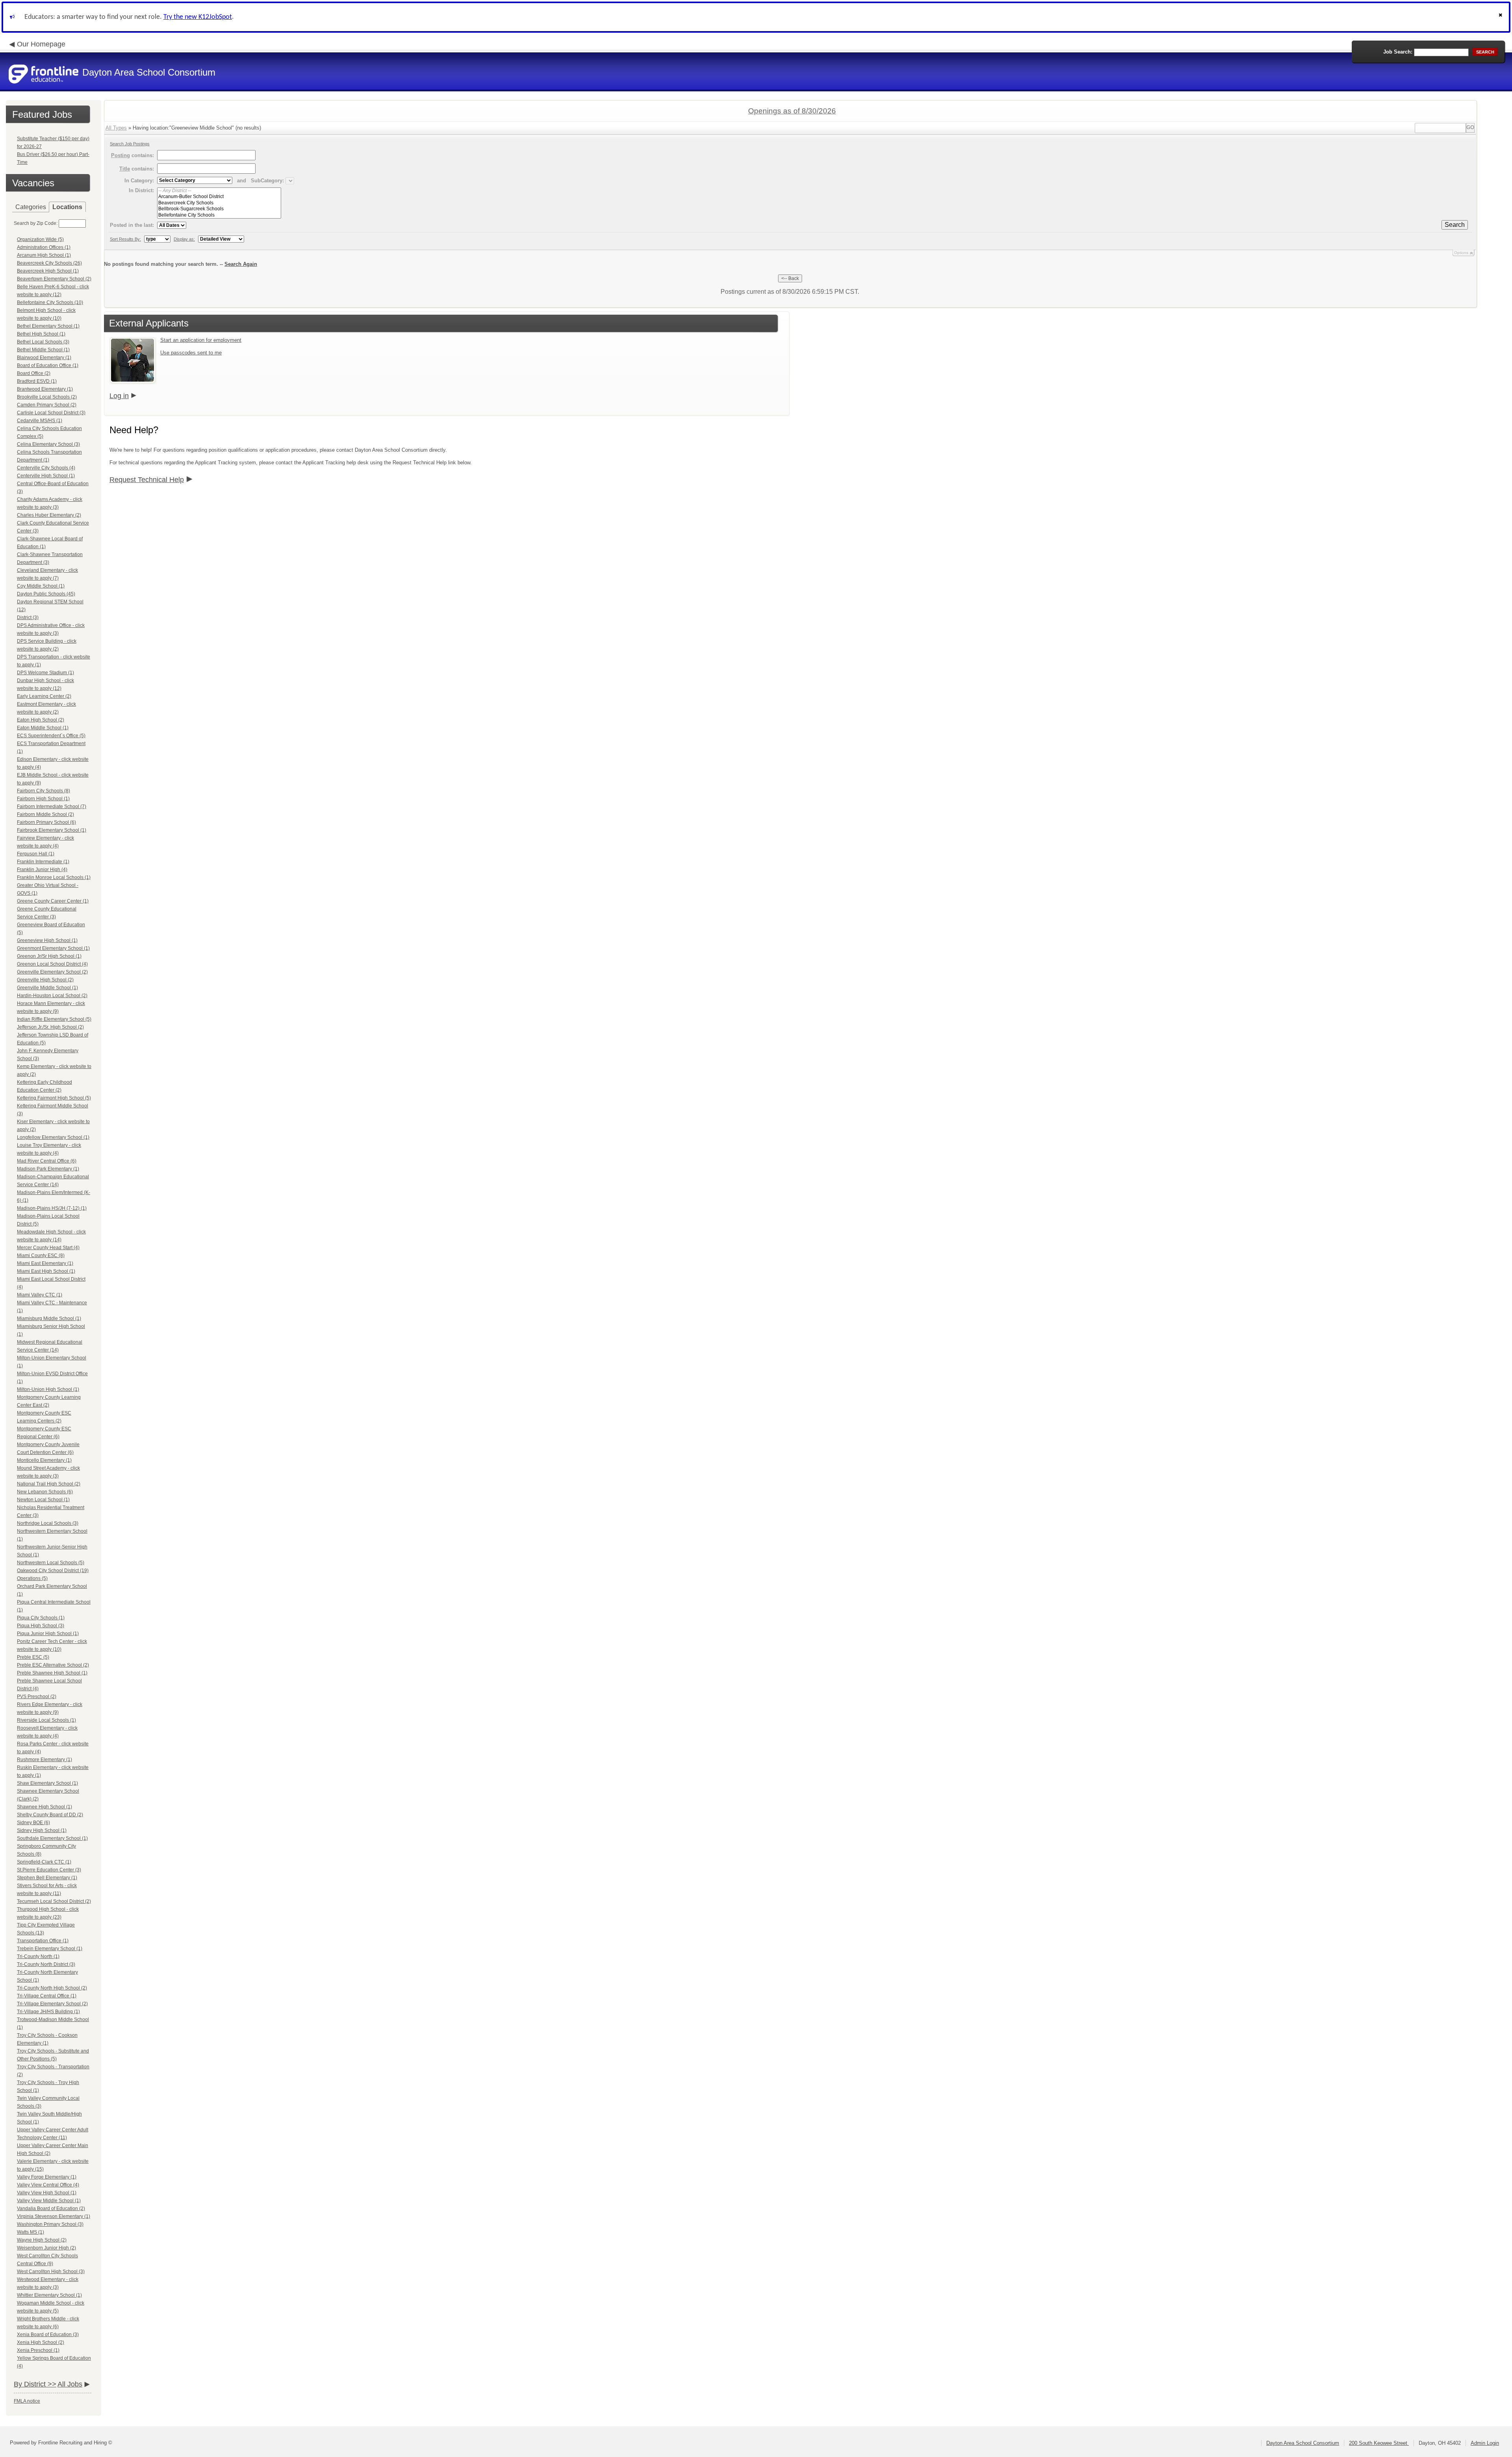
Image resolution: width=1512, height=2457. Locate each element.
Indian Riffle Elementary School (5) (54, 1019)
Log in (119, 396)
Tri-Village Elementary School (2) (52, 2004)
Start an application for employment (201, 340)
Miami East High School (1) (46, 1271)
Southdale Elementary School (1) (52, 1838)
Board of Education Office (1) (48, 365)
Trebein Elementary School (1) (50, 1949)
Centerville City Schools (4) (46, 468)
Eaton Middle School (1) (43, 728)
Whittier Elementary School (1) (49, 2295)
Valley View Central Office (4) (48, 2185)
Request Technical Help (147, 480)
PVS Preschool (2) (37, 1697)
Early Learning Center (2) (44, 696)
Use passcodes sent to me (191, 353)
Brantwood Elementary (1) (45, 389)
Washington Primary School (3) (50, 2224)
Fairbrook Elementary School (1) (52, 830)
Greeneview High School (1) (47, 940)
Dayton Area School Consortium (1303, 2443)
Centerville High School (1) (46, 476)
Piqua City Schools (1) (41, 1618)
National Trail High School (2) (49, 1484)
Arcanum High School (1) (44, 255)
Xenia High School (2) (41, 2342)
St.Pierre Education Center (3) (49, 1870)
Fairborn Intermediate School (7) (52, 807)
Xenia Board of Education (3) (48, 2335)
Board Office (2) (34, 373)
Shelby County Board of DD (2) (50, 1815)
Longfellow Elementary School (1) (53, 1137)
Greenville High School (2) (45, 980)
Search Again (241, 264)
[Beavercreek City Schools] (219, 203)
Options (1461, 253)
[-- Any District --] (219, 191)
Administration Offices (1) (44, 247)
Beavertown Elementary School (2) (54, 279)
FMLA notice (27, 2401)
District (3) (28, 617)
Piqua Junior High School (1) (48, 1634)
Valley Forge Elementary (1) (47, 2177)
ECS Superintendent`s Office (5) (51, 736)
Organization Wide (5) (40, 239)
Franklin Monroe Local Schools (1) (54, 877)
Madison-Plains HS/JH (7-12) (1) (52, 1208)
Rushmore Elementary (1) (44, 1760)
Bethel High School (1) (41, 334)
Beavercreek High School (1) (48, 271)
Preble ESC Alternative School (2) (53, 1665)
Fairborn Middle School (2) (45, 814)
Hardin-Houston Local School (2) (52, 996)
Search (1455, 225)
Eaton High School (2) (41, 720)
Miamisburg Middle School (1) (49, 1318)
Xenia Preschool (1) (38, 2350)
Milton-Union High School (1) (48, 1389)
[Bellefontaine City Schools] (219, 215)
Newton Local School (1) (43, 1500)
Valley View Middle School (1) (49, 2201)
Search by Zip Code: (36, 223)
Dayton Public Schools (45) (46, 594)
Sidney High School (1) (42, 1830)
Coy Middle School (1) (41, 586)
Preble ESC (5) (33, 1657)
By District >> (35, 2384)
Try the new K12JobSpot (198, 17)
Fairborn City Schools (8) (44, 791)
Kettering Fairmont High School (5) (54, 1098)
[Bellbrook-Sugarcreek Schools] (219, 209)
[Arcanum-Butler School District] (219, 197)
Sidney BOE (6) (33, 1823)
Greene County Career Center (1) (53, 901)
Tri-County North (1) (38, 1956)
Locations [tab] (67, 207)
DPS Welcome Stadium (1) (45, 673)
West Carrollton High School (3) (51, 2272)
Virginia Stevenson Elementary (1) (54, 2216)
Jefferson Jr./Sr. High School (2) (50, 1027)
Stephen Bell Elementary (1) (47, 1878)
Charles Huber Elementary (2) (49, 515)
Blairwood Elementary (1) (44, 358)
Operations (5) (32, 1578)
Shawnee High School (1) (44, 1807)
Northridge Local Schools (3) (48, 1523)
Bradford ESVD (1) (37, 381)
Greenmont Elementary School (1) (53, 948)
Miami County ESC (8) (41, 1255)
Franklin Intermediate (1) (43, 862)
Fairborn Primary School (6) (46, 822)
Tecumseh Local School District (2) (54, 1901)
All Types (116, 128)
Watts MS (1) (31, 2232)
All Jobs (70, 2384)
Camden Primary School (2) (47, 405)
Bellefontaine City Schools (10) (50, 302)
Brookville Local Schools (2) (47, 397)
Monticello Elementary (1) (44, 1460)
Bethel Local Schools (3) (43, 342)
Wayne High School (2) (42, 2240)
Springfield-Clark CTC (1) (44, 1862)
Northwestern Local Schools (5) (51, 1563)
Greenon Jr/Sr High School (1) (49, 956)
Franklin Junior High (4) (42, 870)
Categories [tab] (31, 207)
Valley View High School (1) (47, 2193)
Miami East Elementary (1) (45, 1263)
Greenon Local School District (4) (52, 964)
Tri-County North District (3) (46, 1964)
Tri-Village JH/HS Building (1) (48, 2012)
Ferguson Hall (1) (36, 854)
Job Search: (1398, 52)
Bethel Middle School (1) (43, 350)
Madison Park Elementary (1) (48, 1169)
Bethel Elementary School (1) (48, 326)
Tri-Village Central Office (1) (47, 1996)
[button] (1501, 17)
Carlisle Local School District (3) (51, 413)
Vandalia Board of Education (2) (51, 2209)
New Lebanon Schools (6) (45, 1492)
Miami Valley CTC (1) (40, 1295)
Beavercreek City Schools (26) (49, 263)
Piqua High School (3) (41, 1626)
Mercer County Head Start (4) (48, 1248)
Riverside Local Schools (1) (46, 1720)
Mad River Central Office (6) (47, 1161)
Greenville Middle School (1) (47, 988)
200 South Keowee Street (1379, 2443)
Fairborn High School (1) (43, 799)
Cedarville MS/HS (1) (40, 421)
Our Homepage (41, 44)
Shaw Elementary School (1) (47, 1783)
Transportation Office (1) (43, 1941)
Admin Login (1485, 2443)
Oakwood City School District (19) (53, 1571)
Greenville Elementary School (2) (52, 972)
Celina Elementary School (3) (48, 444)
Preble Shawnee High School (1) (52, 1673)
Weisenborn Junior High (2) (46, 2248)
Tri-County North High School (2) (52, 1988)
